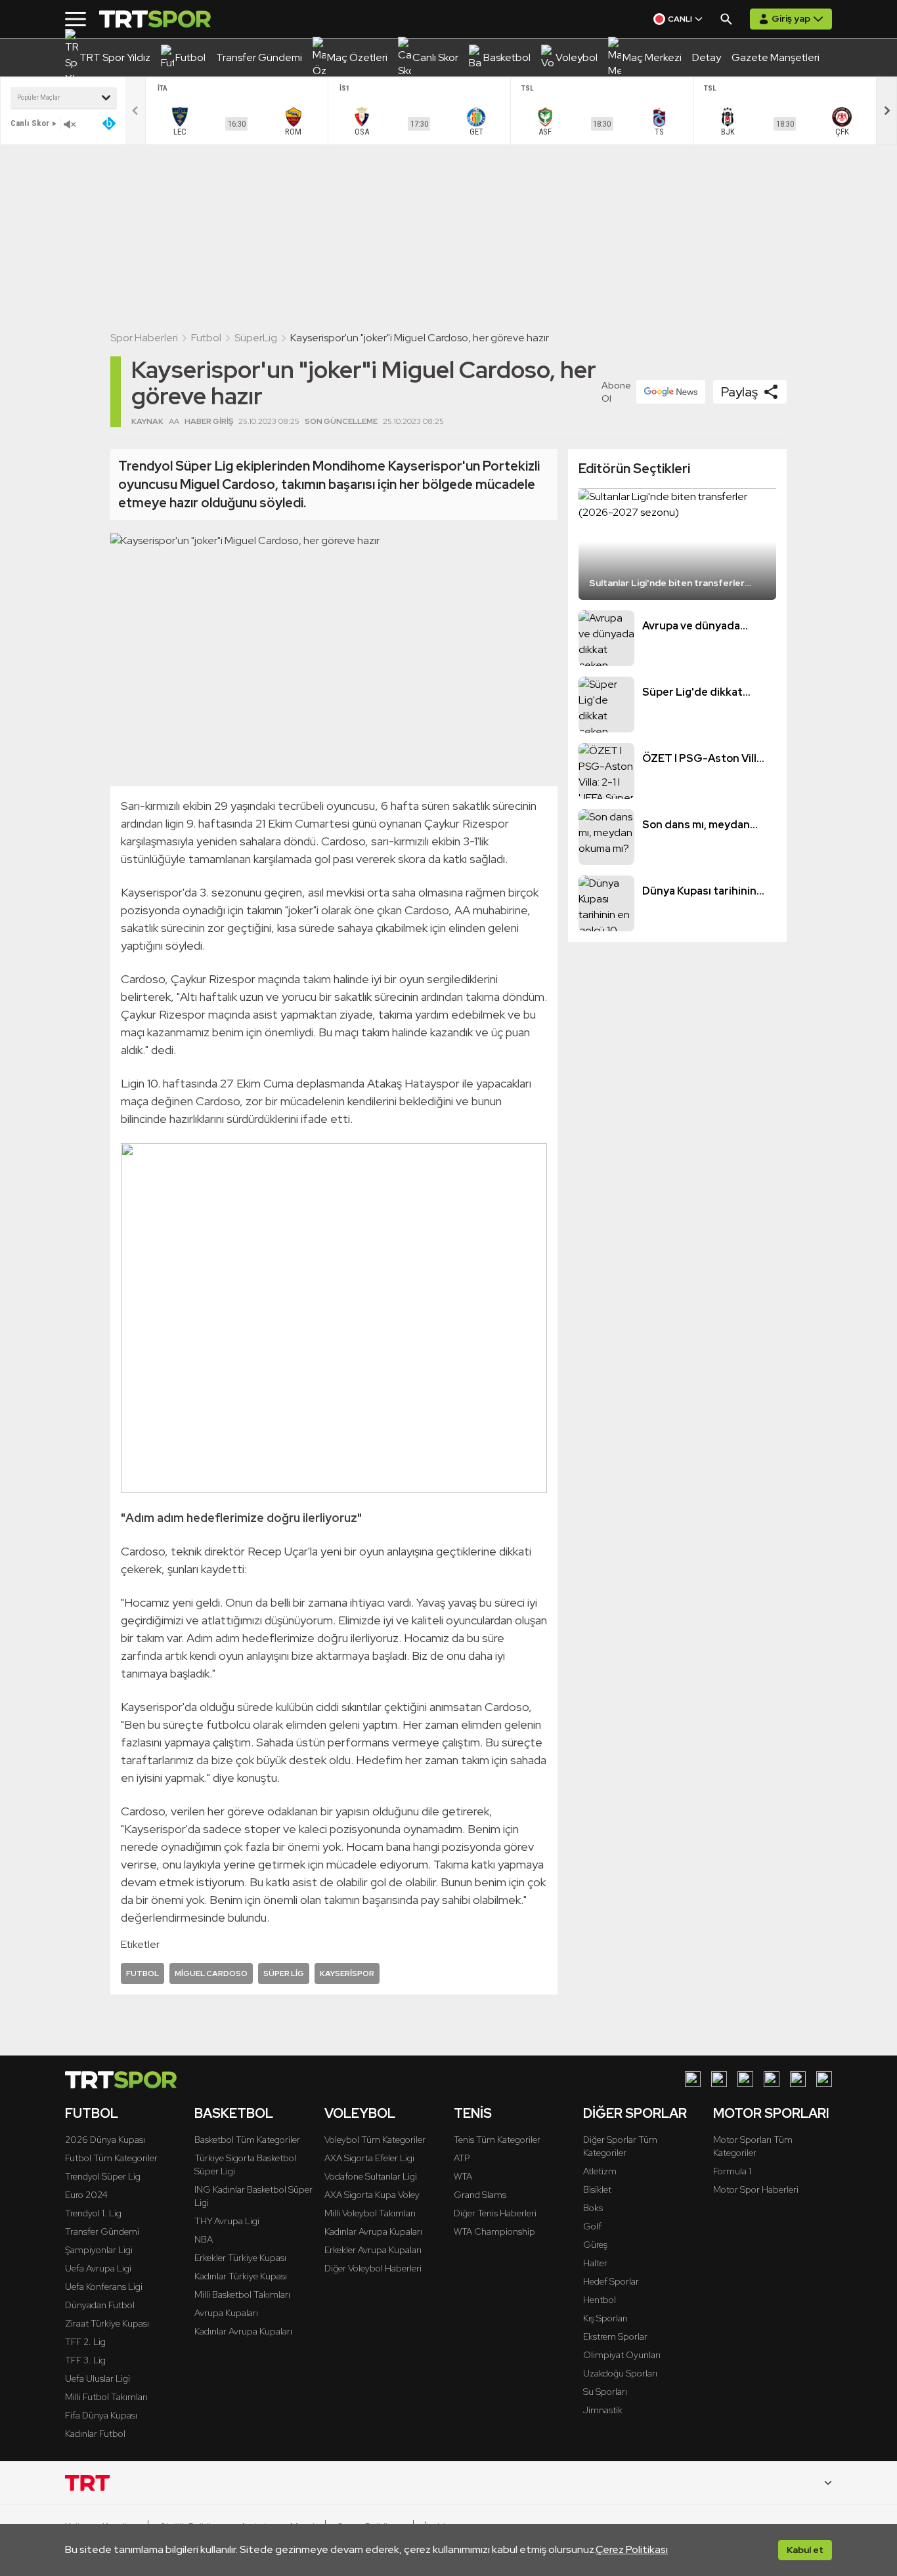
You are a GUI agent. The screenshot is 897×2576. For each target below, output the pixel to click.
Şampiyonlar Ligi (99, 2250)
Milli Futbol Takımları (106, 2397)
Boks (593, 2208)
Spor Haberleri (144, 338)
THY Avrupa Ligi (227, 2221)
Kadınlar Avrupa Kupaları (243, 2331)
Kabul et (805, 2550)
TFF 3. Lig (85, 2360)
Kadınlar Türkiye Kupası (241, 2276)
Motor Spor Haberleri (756, 2189)
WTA (463, 2176)
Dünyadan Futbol (100, 2305)
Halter (595, 2263)
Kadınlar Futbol (95, 2434)
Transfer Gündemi (102, 2231)
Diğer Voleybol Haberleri (373, 2268)
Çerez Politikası (632, 2549)
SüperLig (256, 338)
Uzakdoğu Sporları (620, 2373)
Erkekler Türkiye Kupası (240, 2258)
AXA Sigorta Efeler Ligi (369, 2158)
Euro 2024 (86, 2195)
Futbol (206, 338)
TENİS (473, 2113)
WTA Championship (494, 2231)
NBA (204, 2239)
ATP (462, 2158)
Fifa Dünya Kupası (101, 2415)
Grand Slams (480, 2195)
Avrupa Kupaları (226, 2313)
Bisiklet (597, 2189)
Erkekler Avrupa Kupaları (373, 2250)
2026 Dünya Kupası (105, 2140)
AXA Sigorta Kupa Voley (372, 2195)
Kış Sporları (605, 2318)
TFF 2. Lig (85, 2342)
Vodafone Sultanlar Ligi (371, 2176)
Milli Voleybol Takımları (370, 2213)
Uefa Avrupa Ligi (98, 2268)
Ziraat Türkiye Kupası (107, 2323)
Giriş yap (791, 18)
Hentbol (600, 2300)
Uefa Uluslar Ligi (98, 2378)
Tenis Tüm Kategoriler (497, 2140)
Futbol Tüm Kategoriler (111, 2158)
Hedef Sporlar (611, 2281)
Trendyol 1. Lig (93, 2213)
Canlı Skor (30, 123)
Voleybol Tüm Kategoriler (375, 2140)
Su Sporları (605, 2392)
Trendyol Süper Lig (103, 2176)
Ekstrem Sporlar (615, 2336)
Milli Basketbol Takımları (242, 2294)
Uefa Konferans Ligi (104, 2287)
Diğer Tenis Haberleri (495, 2213)
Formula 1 (732, 2171)
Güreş (595, 2245)
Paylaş (739, 392)
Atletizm (600, 2171)
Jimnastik (603, 2410)
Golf (592, 2226)
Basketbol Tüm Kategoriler (247, 2140)
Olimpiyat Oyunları (622, 2355)
